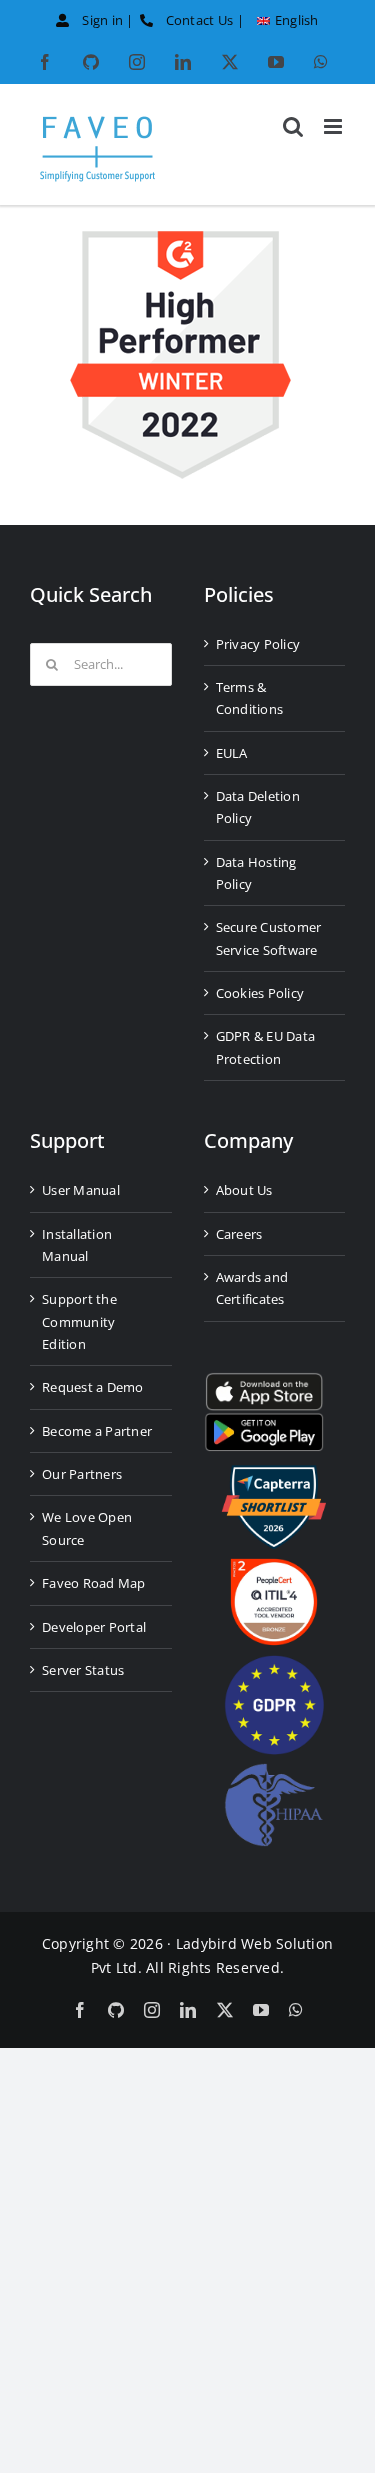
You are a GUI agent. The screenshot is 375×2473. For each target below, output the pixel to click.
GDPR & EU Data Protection (266, 1047)
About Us (244, 1190)
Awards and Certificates (252, 1288)
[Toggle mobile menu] (334, 126)
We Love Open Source (87, 1528)
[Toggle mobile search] (293, 126)
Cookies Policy (260, 993)
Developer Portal (94, 1627)
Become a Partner (97, 1431)
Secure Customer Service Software (269, 938)
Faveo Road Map (94, 1583)
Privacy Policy (258, 644)
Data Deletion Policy (258, 807)
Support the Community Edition (79, 1321)
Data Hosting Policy (256, 873)
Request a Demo (93, 1387)
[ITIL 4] (274, 1566)
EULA (232, 753)
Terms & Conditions (250, 698)
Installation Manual (77, 1245)
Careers (239, 1234)
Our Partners (82, 1474)
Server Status (83, 1670)
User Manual (81, 1190)
